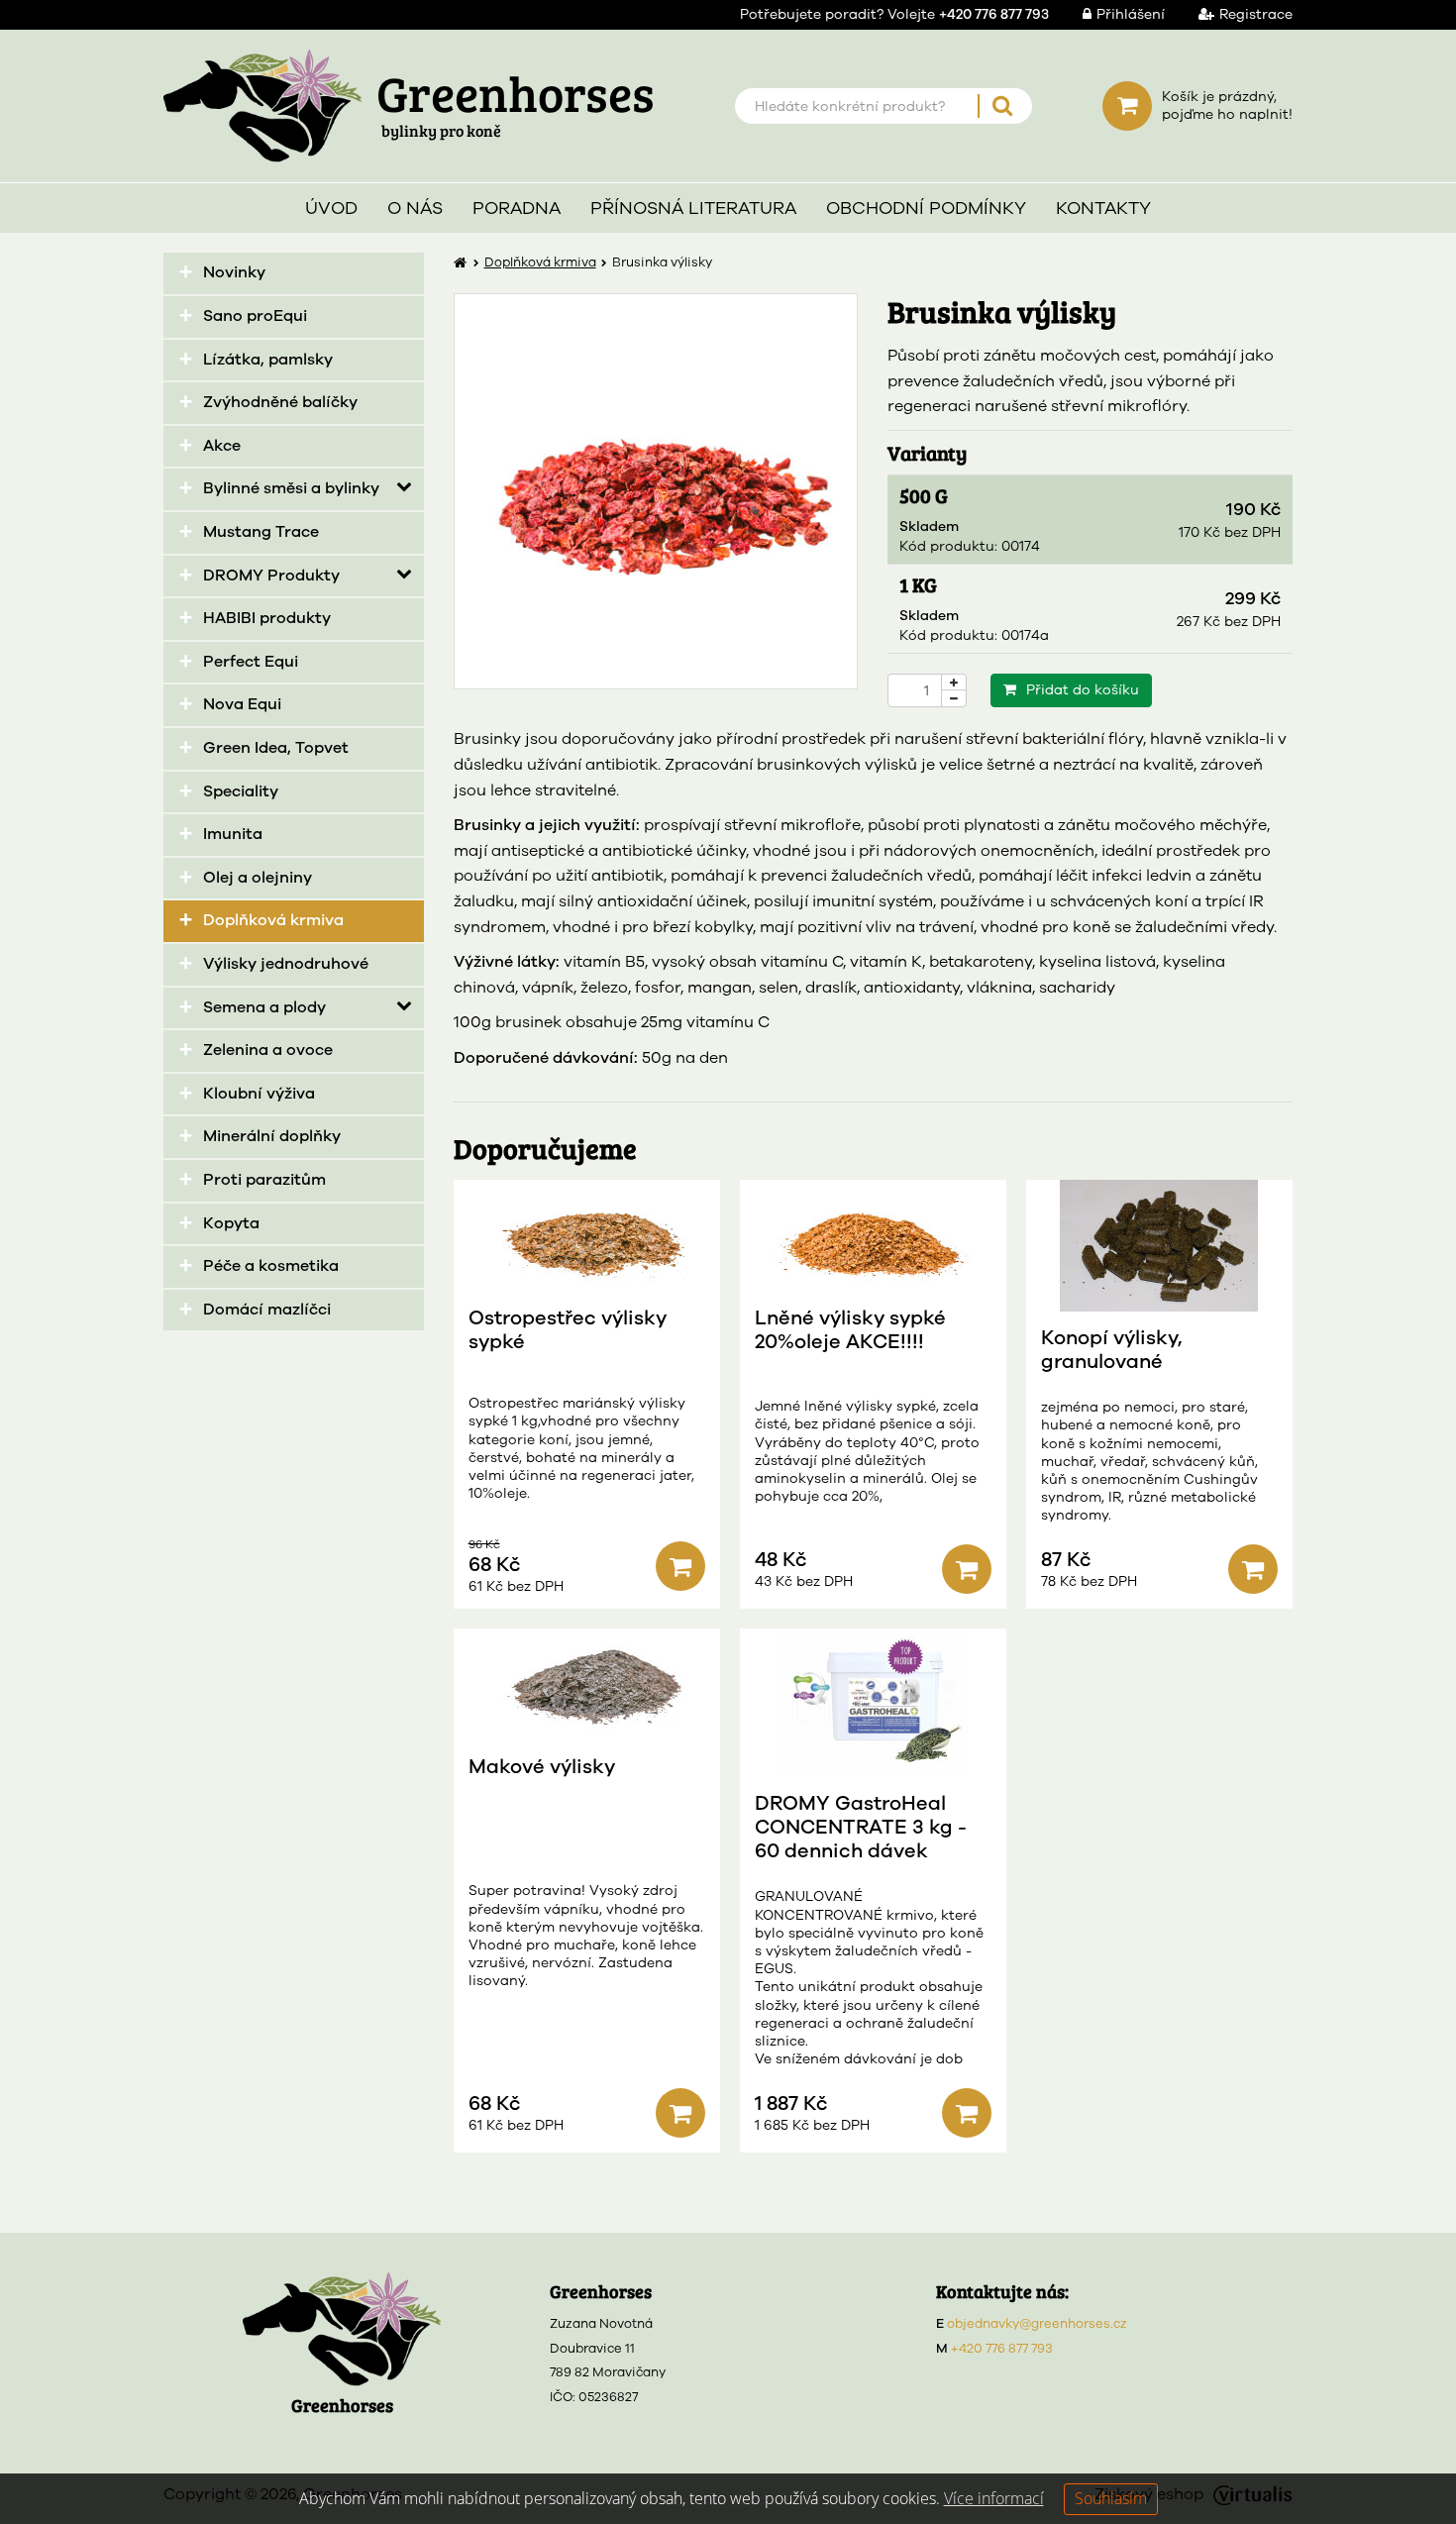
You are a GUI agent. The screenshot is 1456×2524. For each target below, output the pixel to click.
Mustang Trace (261, 532)
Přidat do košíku (1083, 690)
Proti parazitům (264, 1180)
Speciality (241, 791)
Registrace (1256, 14)
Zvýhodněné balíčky (280, 402)
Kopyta (231, 1223)
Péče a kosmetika (271, 1266)
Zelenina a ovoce (268, 1050)
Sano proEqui (255, 316)
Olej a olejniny (258, 878)
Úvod (331, 208)
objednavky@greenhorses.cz (1037, 2324)
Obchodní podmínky (926, 208)
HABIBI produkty (267, 618)
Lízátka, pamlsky (268, 360)
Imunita (233, 834)
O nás (415, 208)
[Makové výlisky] (587, 1684)
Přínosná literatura (693, 208)
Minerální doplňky (272, 1136)
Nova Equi (242, 704)
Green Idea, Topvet (276, 748)
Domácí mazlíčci (267, 1310)
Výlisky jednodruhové (286, 964)
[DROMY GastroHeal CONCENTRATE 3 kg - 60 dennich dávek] (873, 1703)
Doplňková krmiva (273, 920)
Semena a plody (264, 1007)
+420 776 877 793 (1002, 2349)
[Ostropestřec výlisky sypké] (587, 1236)
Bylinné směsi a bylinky (291, 488)
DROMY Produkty (271, 576)
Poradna (517, 208)
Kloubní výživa (259, 1094)
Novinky (234, 272)
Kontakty (1103, 208)
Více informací (994, 2498)
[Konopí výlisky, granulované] (1159, 1246)
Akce (222, 446)
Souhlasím (1111, 2498)
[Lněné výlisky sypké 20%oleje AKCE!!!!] (873, 1236)
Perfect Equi (251, 662)
